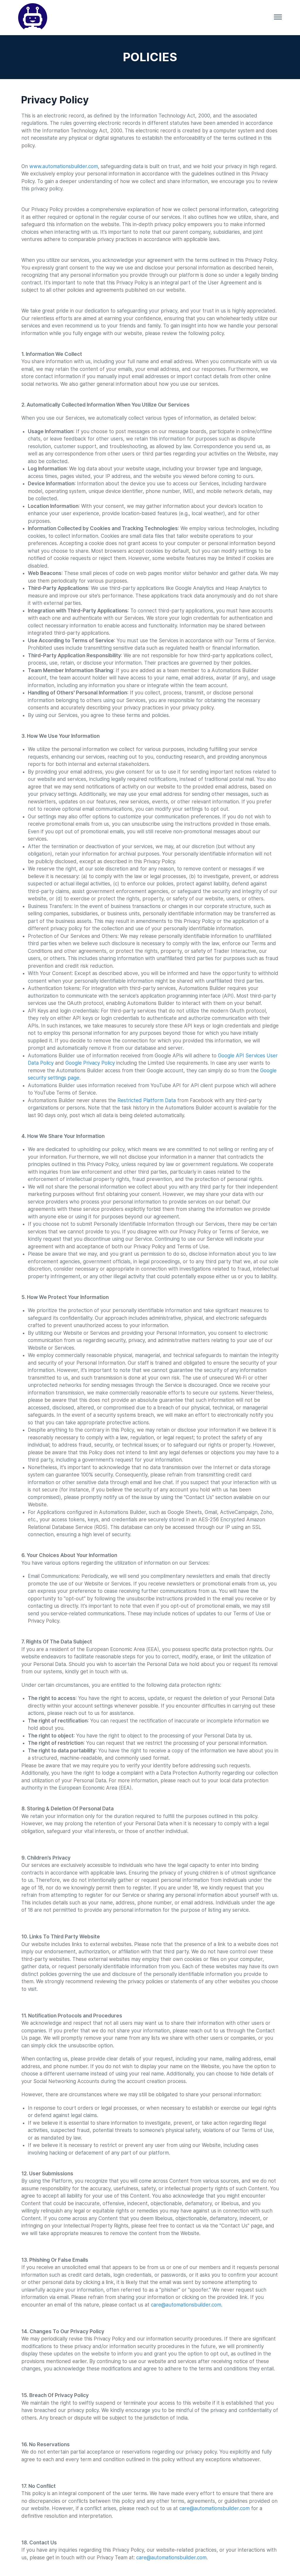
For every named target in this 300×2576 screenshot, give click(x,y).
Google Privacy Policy (90, 1063)
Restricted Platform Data (147, 1100)
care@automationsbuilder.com (214, 2508)
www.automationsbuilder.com (64, 166)
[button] (278, 18)
